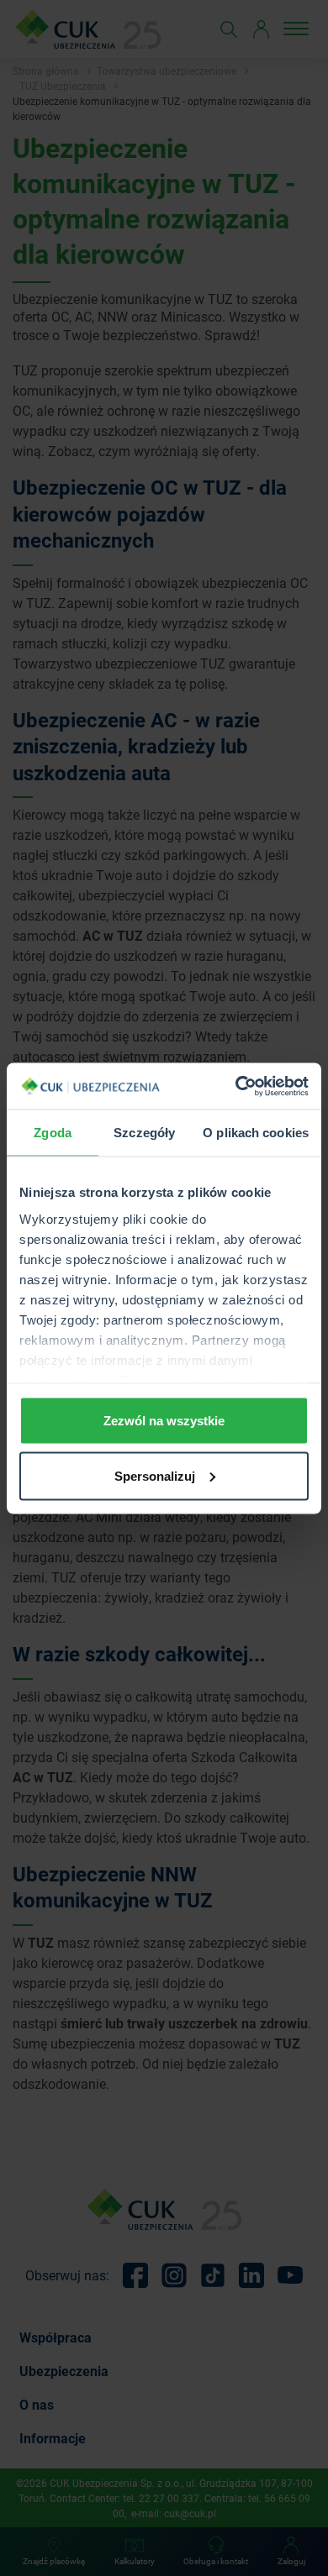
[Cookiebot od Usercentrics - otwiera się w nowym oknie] (236, 1086)
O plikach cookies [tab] (256, 1133)
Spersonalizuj (155, 1475)
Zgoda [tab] (53, 1133)
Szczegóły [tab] (144, 1133)
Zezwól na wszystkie (164, 1421)
